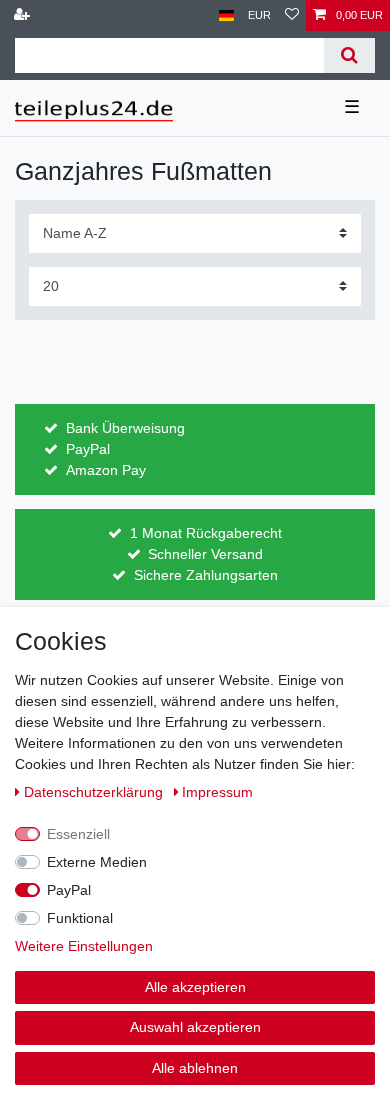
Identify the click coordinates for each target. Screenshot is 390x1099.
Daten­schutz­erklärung (95, 792)
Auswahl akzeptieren (195, 1027)
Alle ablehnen (195, 1068)
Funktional (80, 918)
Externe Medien (97, 862)
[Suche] (349, 55)
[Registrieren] (24, 15)
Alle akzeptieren (195, 987)
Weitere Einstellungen (84, 946)
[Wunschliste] (292, 15)
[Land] (226, 15)
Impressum (217, 792)
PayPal (69, 890)
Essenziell (78, 834)
